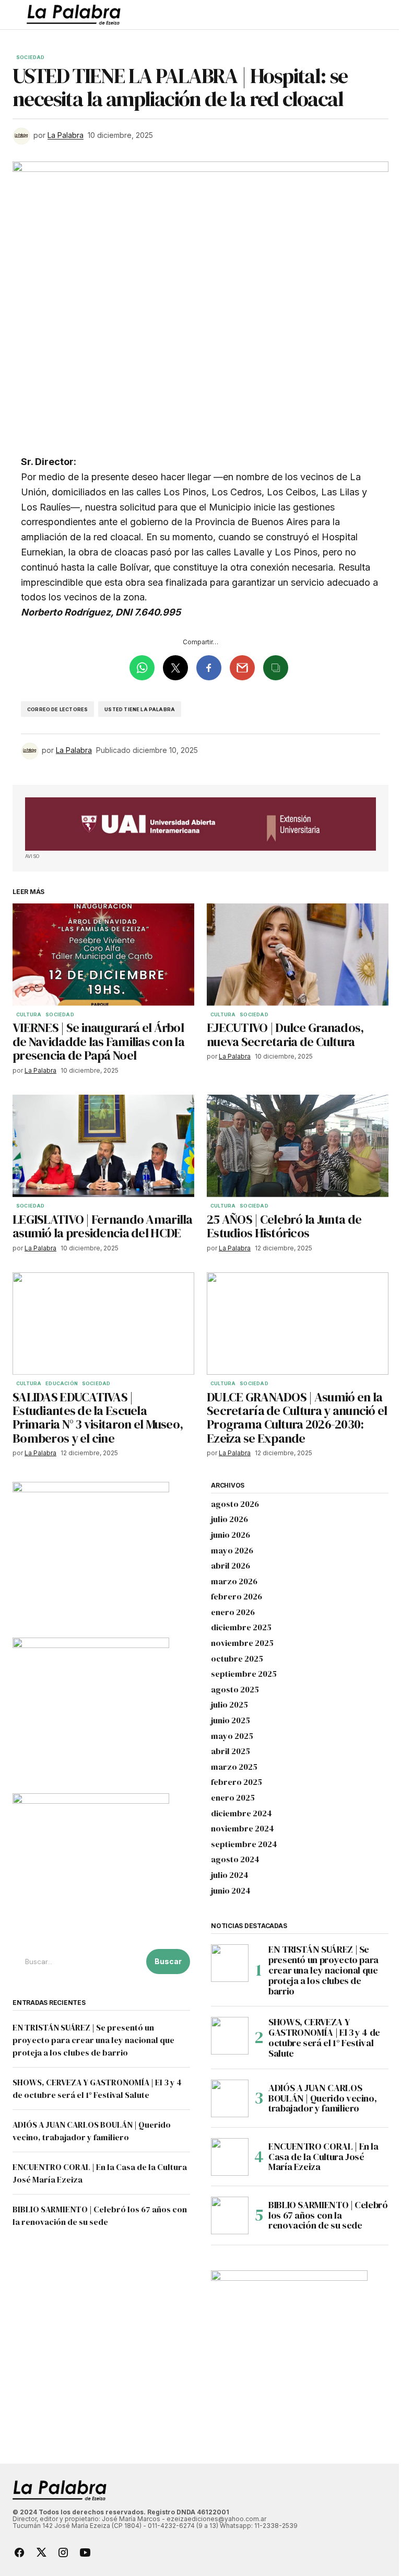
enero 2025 (233, 1798)
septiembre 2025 (244, 1674)
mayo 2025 (232, 1736)
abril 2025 (231, 1751)
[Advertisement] (200, 824)
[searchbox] (77, 1962)
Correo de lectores (57, 709)
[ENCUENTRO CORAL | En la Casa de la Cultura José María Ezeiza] (230, 2157)
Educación (62, 1384)
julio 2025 (229, 1705)
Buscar (168, 1961)
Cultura (29, 1015)
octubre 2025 (237, 1659)
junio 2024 (231, 1891)
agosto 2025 (235, 1690)
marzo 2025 (234, 1767)
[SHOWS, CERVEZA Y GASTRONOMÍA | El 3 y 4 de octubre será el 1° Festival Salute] (230, 2036)
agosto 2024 (235, 1860)
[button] (17, 15)
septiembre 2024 (244, 1844)
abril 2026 (231, 1566)
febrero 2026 (237, 1597)
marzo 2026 (234, 1582)
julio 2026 (229, 1519)
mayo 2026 (232, 1551)
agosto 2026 (235, 1504)
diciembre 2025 (241, 1628)
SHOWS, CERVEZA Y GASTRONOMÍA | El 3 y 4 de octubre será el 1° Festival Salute (324, 2038)
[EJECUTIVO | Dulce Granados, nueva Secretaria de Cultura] (298, 955)
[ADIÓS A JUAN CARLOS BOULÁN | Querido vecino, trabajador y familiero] (230, 2098)
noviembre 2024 (243, 1829)
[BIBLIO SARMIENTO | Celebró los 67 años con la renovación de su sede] (230, 2215)
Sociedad (30, 57)
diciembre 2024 (241, 1814)
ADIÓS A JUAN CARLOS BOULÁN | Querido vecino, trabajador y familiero (322, 2098)
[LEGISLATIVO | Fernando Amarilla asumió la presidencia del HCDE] (103, 1146)
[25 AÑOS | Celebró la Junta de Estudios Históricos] (298, 1146)
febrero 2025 (237, 1782)
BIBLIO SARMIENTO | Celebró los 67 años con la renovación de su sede (328, 2215)
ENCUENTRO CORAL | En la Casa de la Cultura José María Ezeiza (323, 2157)
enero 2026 (233, 1612)
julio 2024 (230, 1875)
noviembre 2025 (242, 1643)
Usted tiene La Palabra (140, 709)
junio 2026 (231, 1535)
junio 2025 (231, 1721)
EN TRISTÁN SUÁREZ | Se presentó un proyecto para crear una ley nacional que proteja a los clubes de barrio (93, 2040)
